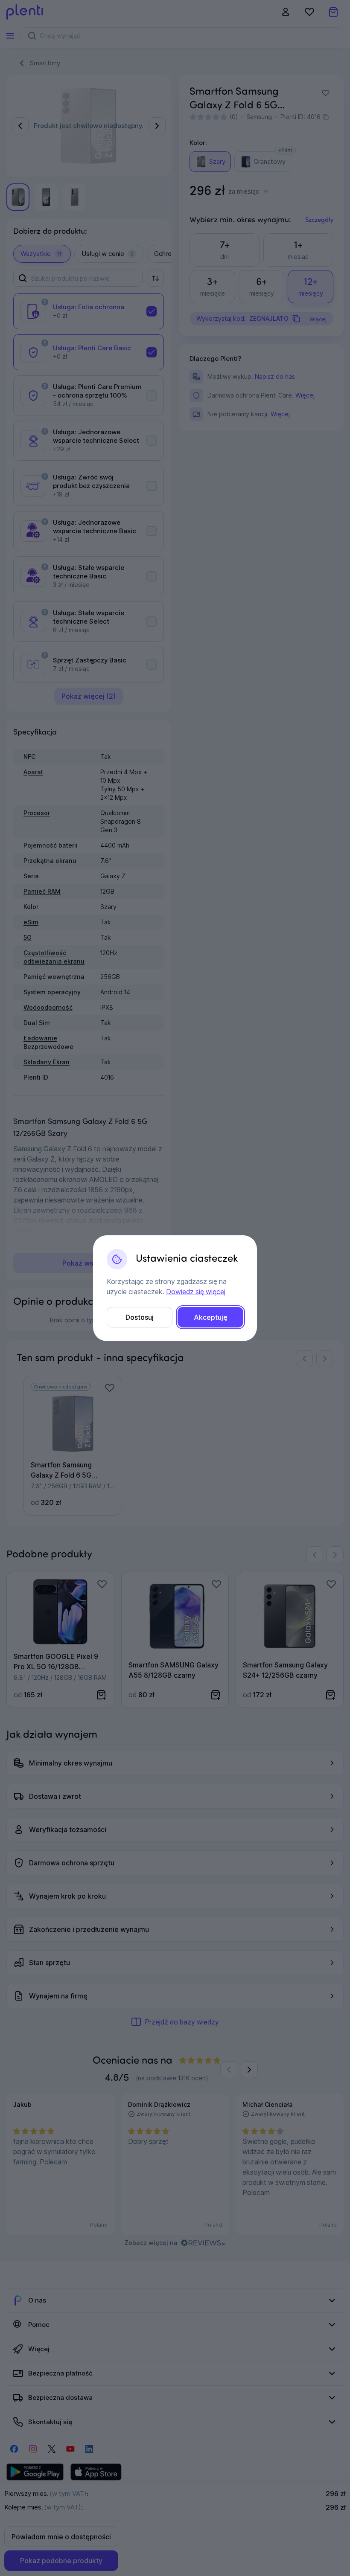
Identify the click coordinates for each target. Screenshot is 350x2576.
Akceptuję (211, 1317)
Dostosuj (140, 1317)
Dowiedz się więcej (196, 1292)
